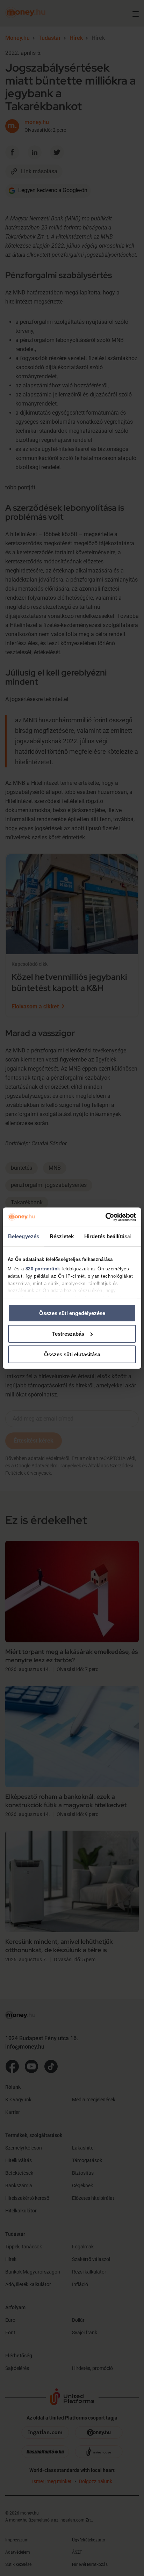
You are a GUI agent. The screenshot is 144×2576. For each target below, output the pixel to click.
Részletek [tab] (62, 1236)
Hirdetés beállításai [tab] (108, 1236)
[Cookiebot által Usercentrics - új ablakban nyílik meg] (105, 1217)
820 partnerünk (43, 1269)
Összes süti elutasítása (72, 1354)
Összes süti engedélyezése (72, 1313)
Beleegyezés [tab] (24, 1236)
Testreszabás (68, 1334)
